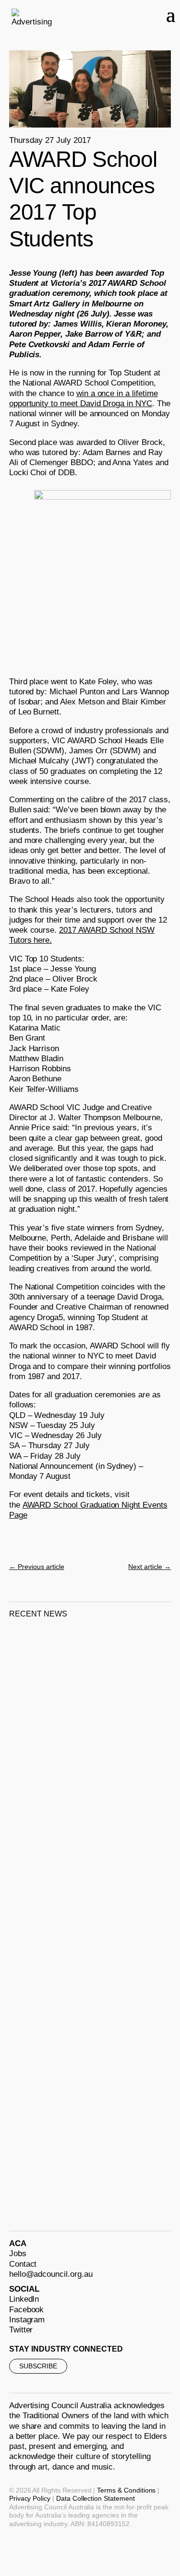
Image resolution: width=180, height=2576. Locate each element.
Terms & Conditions (126, 2490)
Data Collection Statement (96, 2498)
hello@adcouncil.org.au (51, 2274)
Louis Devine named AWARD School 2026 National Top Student (68, 2140)
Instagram (27, 2320)
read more (39, 1785)
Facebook (27, 2310)
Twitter (21, 2330)
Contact (23, 2264)
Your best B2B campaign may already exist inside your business (89, 1947)
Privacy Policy (30, 2498)
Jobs (18, 2254)
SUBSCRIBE (38, 2366)
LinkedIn (24, 2299)
